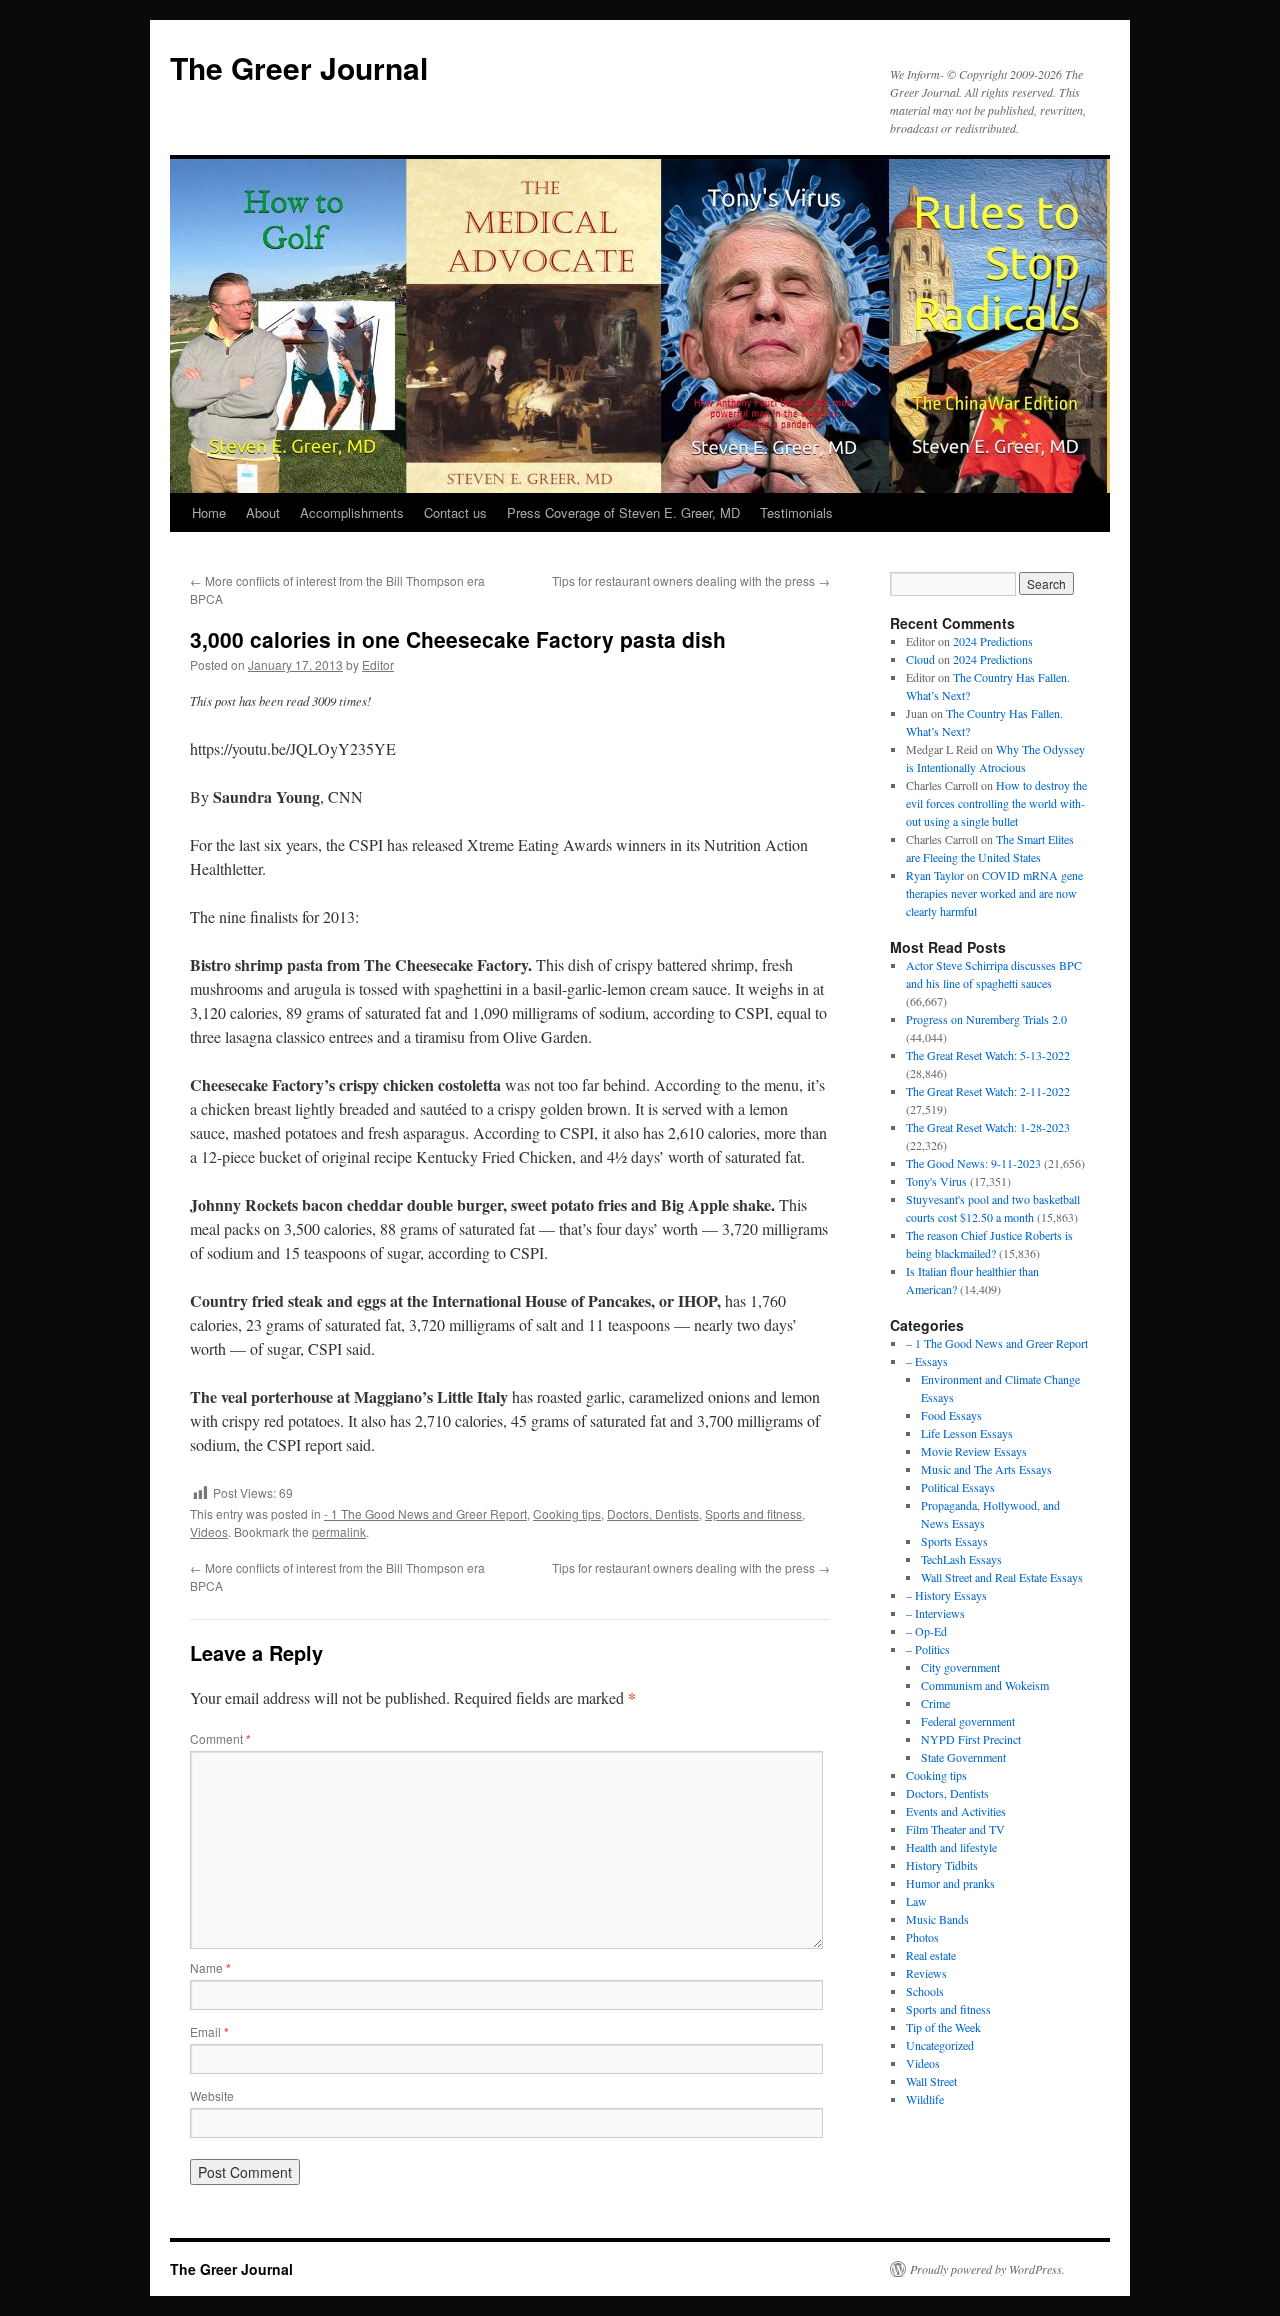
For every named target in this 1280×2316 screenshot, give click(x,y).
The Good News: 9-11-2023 (973, 1163)
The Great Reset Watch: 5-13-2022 (988, 1055)
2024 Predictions (993, 641)
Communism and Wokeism (985, 1685)
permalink (339, 1531)
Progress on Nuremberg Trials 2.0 (986, 1019)
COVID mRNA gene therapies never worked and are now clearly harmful (994, 893)
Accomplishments (352, 512)
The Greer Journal (299, 67)
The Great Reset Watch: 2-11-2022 (988, 1091)
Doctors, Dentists (653, 1513)
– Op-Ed (926, 1631)
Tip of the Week (943, 2027)
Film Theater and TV (955, 1829)
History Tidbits (942, 1865)
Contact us (455, 512)
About (263, 512)
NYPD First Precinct (971, 1739)
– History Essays (946, 1595)
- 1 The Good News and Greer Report (425, 1513)
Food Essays (951, 1415)
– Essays (927, 1361)
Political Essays (958, 1487)
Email (209, 2031)
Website (212, 2095)
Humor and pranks (950, 1883)
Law (916, 1901)
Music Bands (937, 1919)
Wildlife (925, 2099)
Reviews (926, 1973)
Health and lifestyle (951, 1847)
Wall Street (931, 2081)
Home (209, 512)
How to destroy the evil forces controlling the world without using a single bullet (996, 803)
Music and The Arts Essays (986, 1469)
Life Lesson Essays (967, 1433)
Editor (378, 664)
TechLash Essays (961, 1559)
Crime (935, 1703)
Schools (925, 1991)
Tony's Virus (936, 1181)
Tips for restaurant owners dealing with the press (691, 580)
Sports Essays (954, 1541)
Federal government (968, 1721)
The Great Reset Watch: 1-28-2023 (988, 1127)
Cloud (920, 659)
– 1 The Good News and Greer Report (997, 1343)
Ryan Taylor (935, 875)
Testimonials (796, 512)
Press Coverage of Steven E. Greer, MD (623, 512)
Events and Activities (956, 1811)
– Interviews (935, 1613)
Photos (922, 1937)
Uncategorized (940, 2045)
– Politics (928, 1649)
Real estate (931, 1955)
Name (210, 1967)
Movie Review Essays (974, 1451)
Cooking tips (567, 1513)
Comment (220, 1738)
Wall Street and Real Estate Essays (1002, 1577)
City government (960, 1667)
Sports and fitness (753, 1513)
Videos (209, 1531)
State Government (963, 1757)
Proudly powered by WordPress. (987, 2269)
